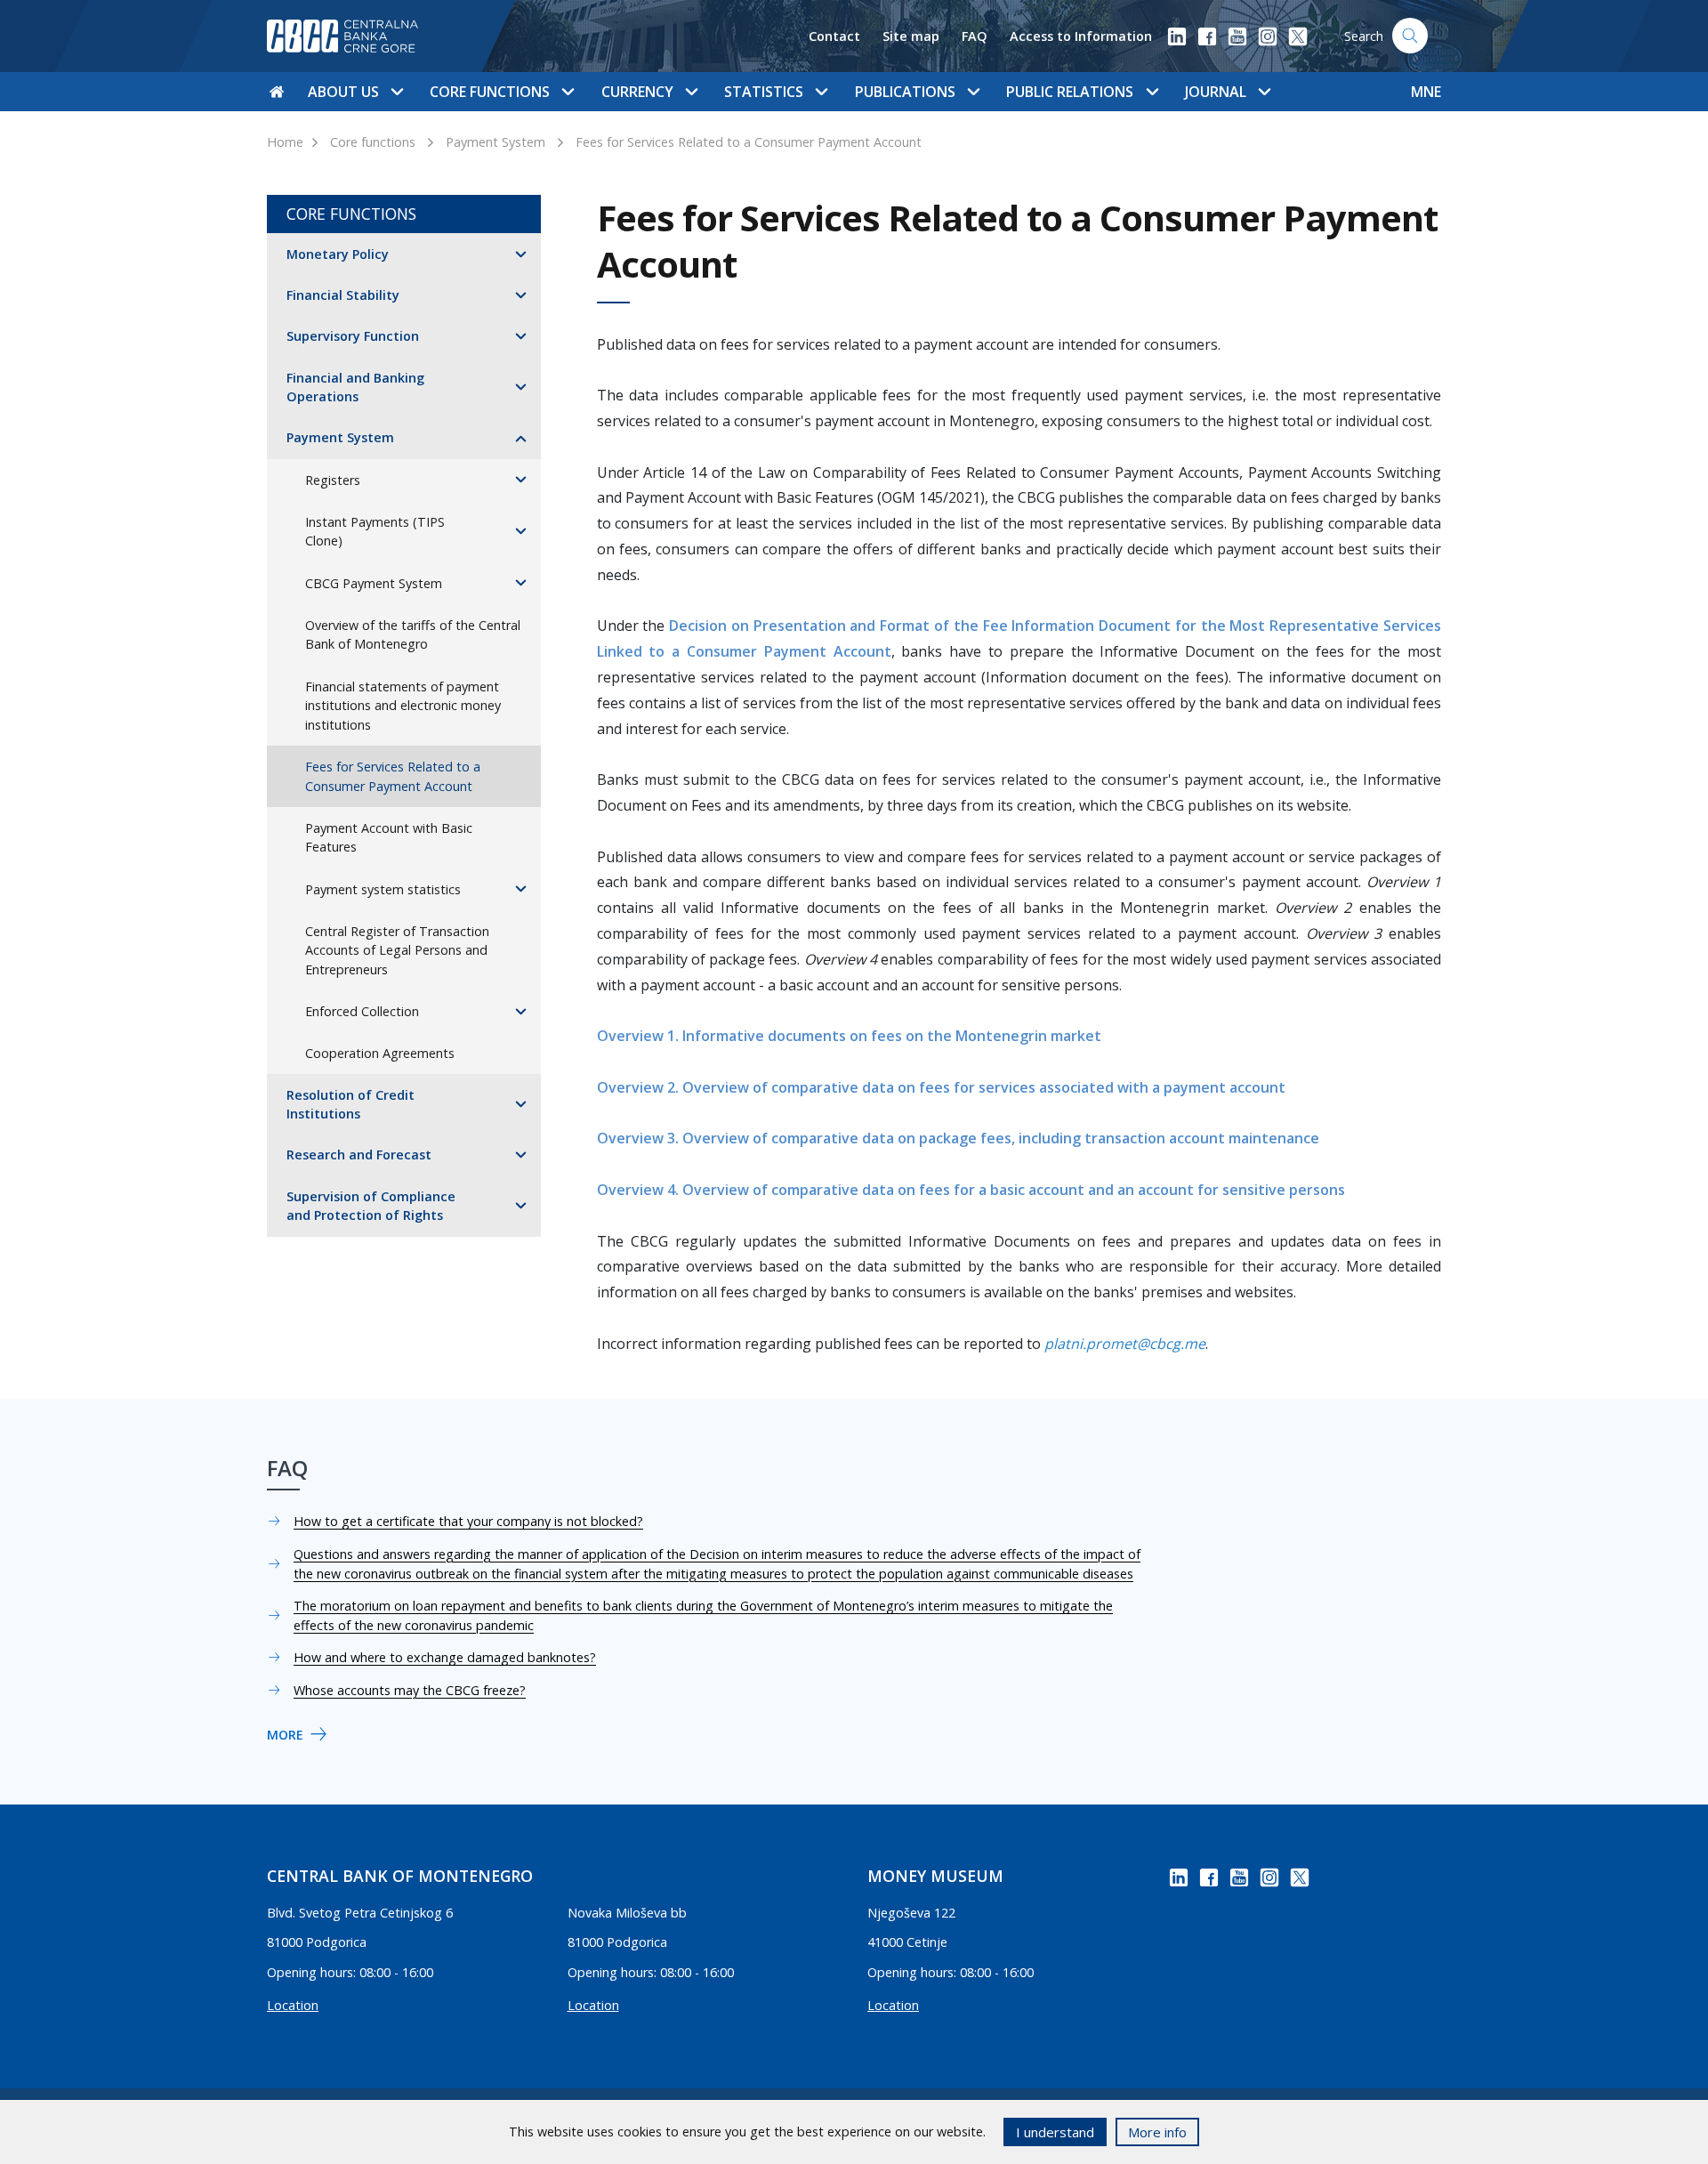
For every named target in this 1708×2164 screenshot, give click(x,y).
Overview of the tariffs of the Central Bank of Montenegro (413, 635)
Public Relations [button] (1070, 92)
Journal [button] (1216, 92)
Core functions (373, 142)
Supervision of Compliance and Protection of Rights (371, 1206)
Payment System (495, 142)
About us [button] (343, 92)
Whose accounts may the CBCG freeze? (410, 1690)
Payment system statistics (383, 889)
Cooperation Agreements (380, 1053)
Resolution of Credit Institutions (350, 1105)
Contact (834, 36)
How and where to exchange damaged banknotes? (445, 1657)
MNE (1426, 92)
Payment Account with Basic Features (389, 838)
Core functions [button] (490, 92)
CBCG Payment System (374, 583)
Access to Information (1081, 36)
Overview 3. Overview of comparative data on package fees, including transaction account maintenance (958, 1138)
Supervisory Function (353, 336)
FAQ (975, 36)
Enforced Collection (362, 1011)
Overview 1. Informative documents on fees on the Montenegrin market (849, 1036)
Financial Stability (343, 295)
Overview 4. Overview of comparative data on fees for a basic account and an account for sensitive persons (971, 1190)
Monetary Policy (338, 254)
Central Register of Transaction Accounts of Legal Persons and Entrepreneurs (397, 950)
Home (285, 142)
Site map (911, 36)
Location (293, 2005)
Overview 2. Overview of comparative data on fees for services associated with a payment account (941, 1087)
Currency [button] (637, 92)
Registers (333, 480)
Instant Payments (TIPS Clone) (375, 532)
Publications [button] (905, 92)
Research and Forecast (359, 1155)
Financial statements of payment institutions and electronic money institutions (403, 706)
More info (1157, 2132)
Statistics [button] (764, 92)
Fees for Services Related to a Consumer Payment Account (749, 142)
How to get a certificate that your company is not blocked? (468, 1521)
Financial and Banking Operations (355, 388)
